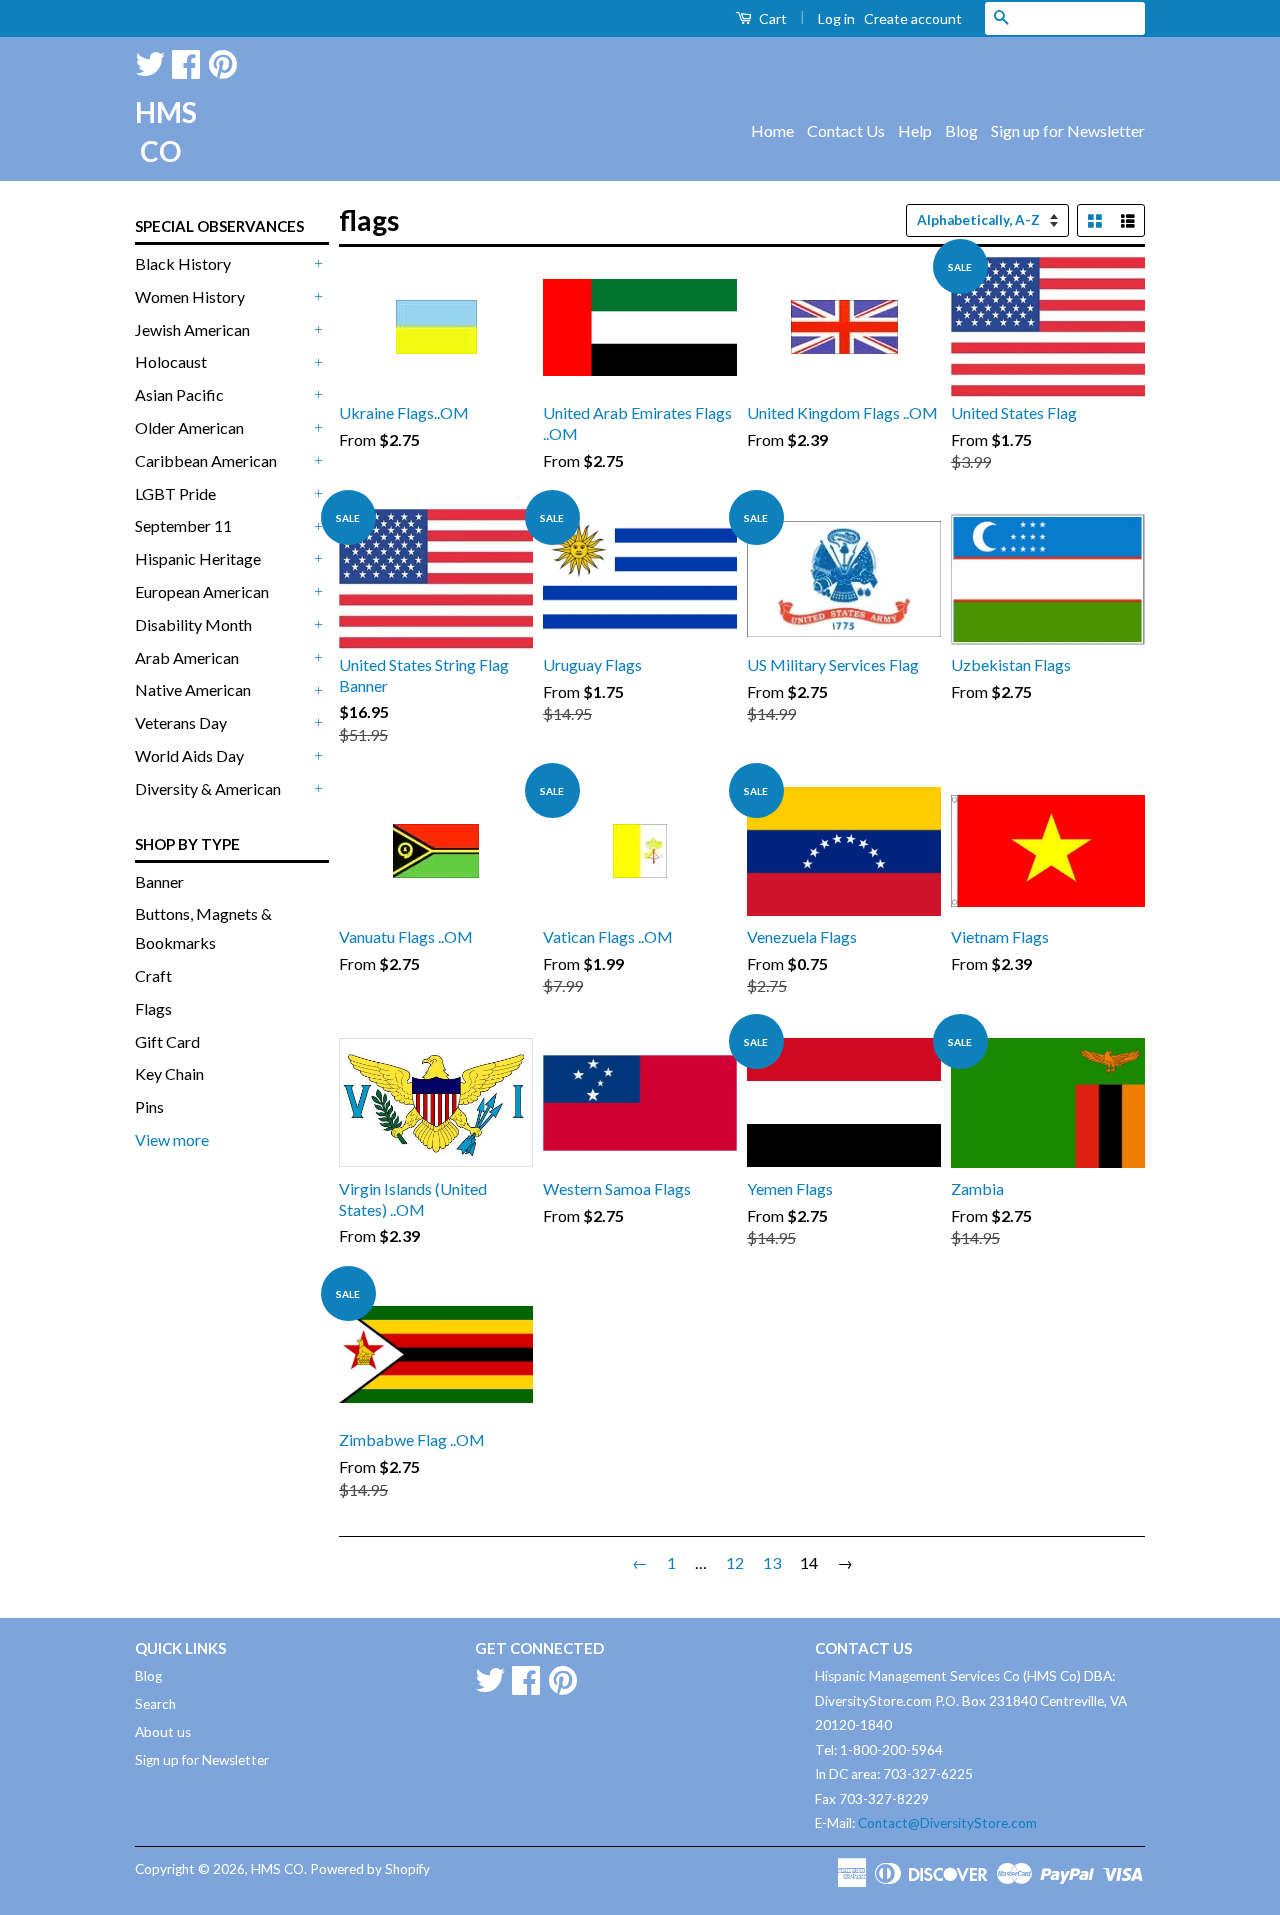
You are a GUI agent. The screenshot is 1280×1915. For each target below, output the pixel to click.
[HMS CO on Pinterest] (223, 60)
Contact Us (846, 130)
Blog (961, 130)
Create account (913, 18)
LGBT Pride (175, 493)
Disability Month (193, 624)
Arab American (187, 657)
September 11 (183, 525)
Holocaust (171, 361)
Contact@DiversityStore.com (947, 1823)
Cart (771, 18)
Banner (159, 881)
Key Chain (169, 1073)
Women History (190, 296)
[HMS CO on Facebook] (186, 60)
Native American (193, 689)
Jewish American (192, 329)
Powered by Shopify (370, 1869)
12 (735, 1562)
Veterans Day (181, 722)
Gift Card (167, 1041)
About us (163, 1732)
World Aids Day (189, 755)
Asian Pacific (179, 394)
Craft (153, 975)
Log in (836, 18)
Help (915, 130)
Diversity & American (208, 788)
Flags (153, 1008)
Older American (189, 427)
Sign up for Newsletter (1068, 130)
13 (772, 1562)
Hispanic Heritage (198, 558)
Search (155, 1704)
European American (202, 591)
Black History (183, 263)
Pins (149, 1106)
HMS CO (160, 131)
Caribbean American (206, 460)
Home (772, 130)
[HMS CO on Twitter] (150, 60)
